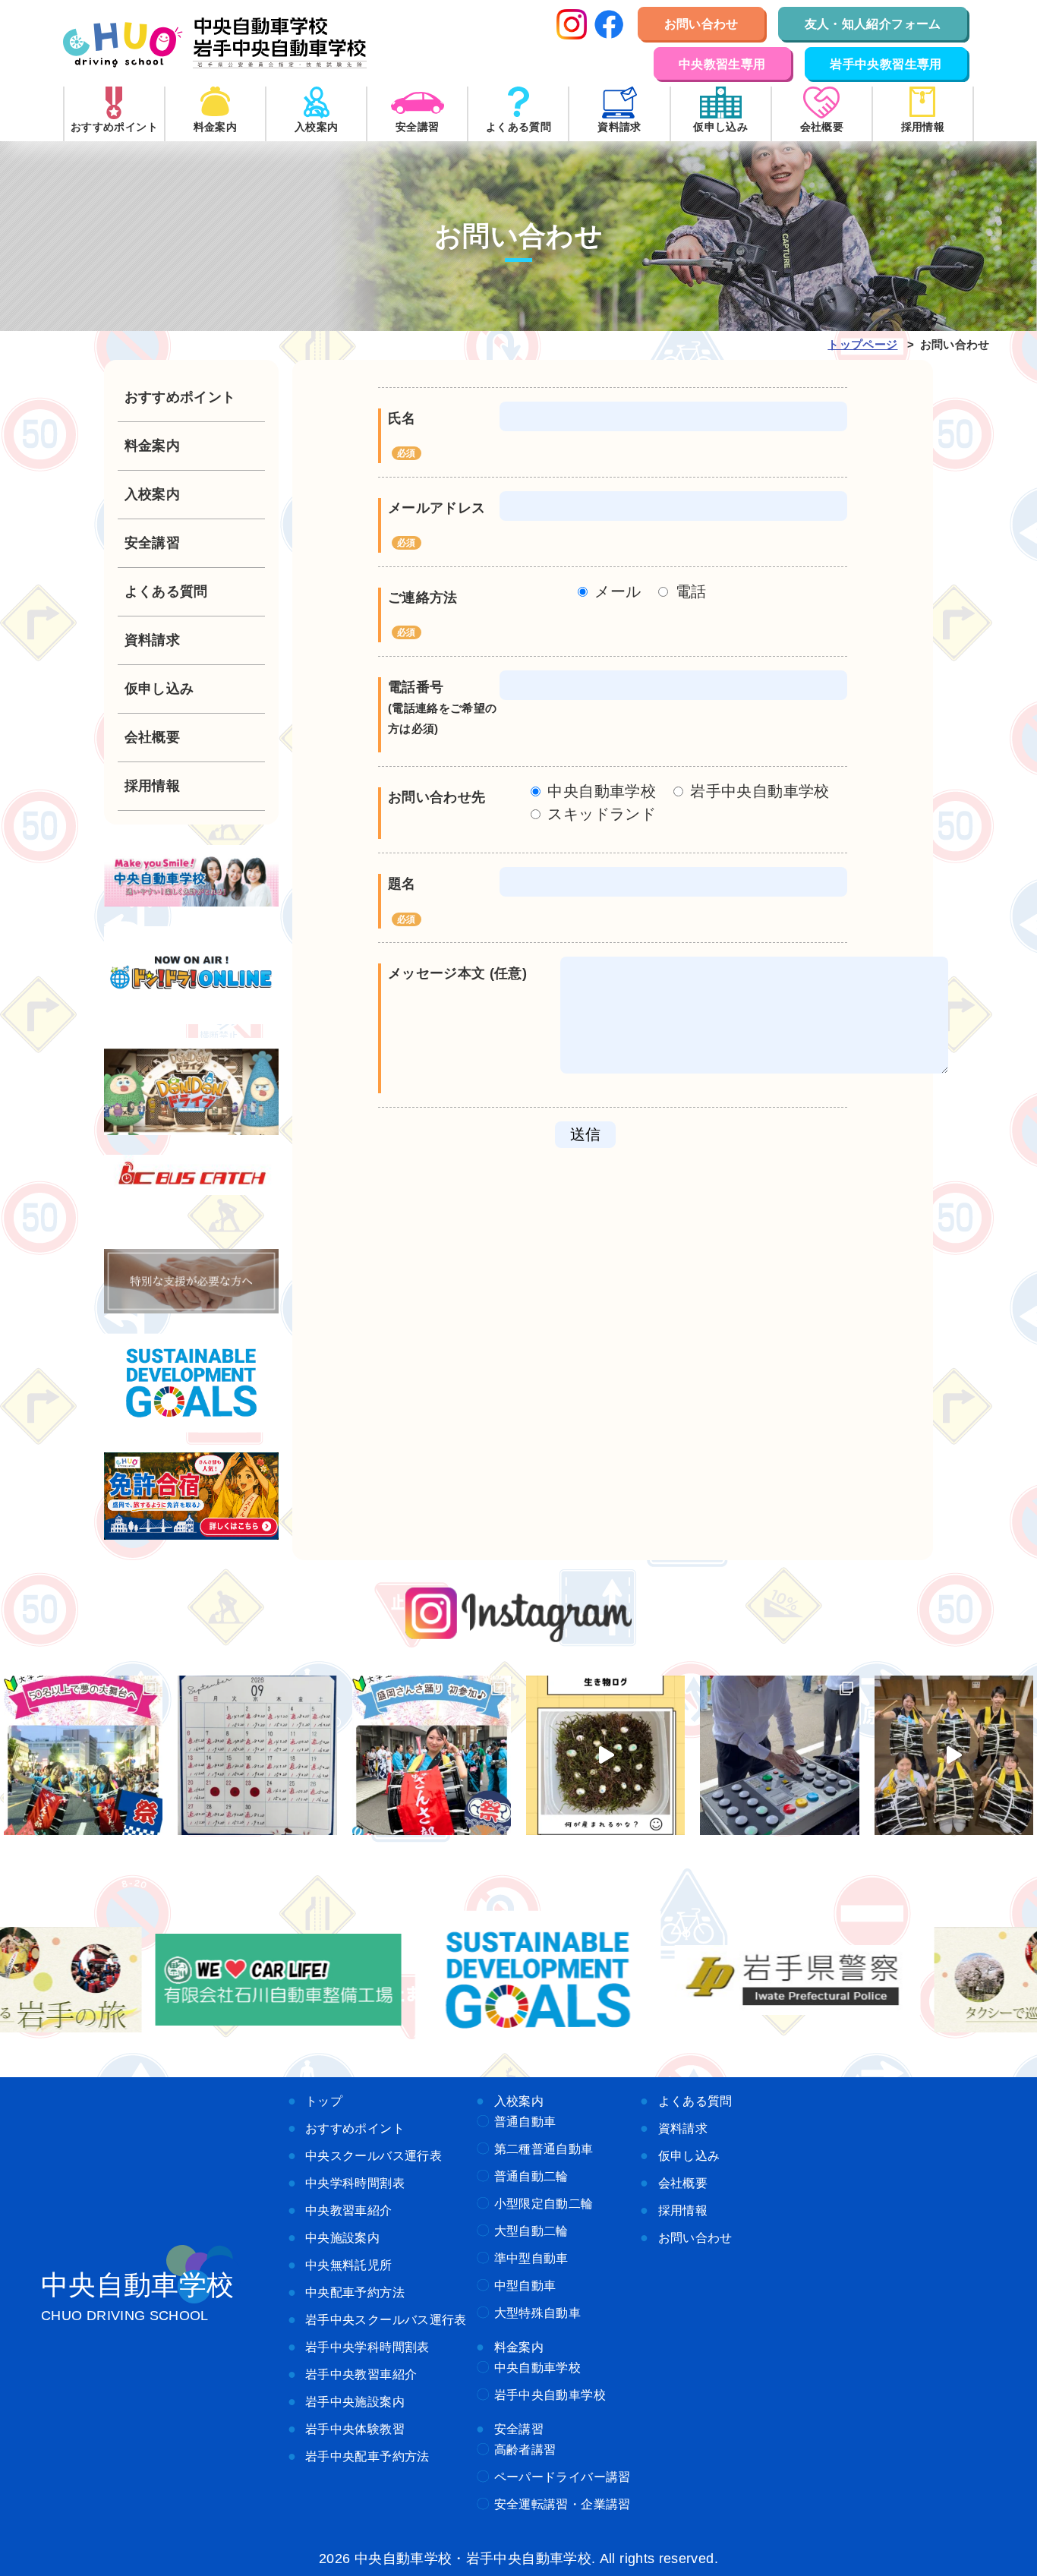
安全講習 (519, 2429)
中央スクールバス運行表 (374, 2155)
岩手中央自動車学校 (550, 2395)
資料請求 (683, 2128)
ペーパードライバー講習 (563, 2477)
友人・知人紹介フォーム (873, 24)
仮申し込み (689, 2155)
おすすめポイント (355, 2128)
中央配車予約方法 (355, 2292)
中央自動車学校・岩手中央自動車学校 (215, 43)
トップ (324, 2101)
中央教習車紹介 (349, 2210)
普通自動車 (525, 2121)
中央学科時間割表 (355, 2183)
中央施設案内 (342, 2237)
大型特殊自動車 (538, 2313)
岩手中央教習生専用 (886, 64)
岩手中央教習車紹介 (361, 2374)
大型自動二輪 (531, 2231)
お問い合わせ (701, 24)
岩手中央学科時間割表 (367, 2347)
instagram (519, 1615)
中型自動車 (525, 2285)
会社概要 (683, 2183)
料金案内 (519, 2347)
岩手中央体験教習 (355, 2429)
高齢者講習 (525, 2449)
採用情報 (683, 2210)
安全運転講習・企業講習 (563, 2504)
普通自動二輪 (531, 2176)
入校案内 (519, 2101)
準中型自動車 (531, 2258)
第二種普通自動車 (544, 2149)
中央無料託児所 (349, 2265)
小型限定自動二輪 (544, 2203)
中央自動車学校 (538, 2367)
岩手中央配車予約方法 (367, 2456)
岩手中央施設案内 (355, 2401)
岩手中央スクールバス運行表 (386, 2319)
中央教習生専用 (722, 64)
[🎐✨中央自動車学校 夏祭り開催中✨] (779, 1755)
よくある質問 (695, 2101)
